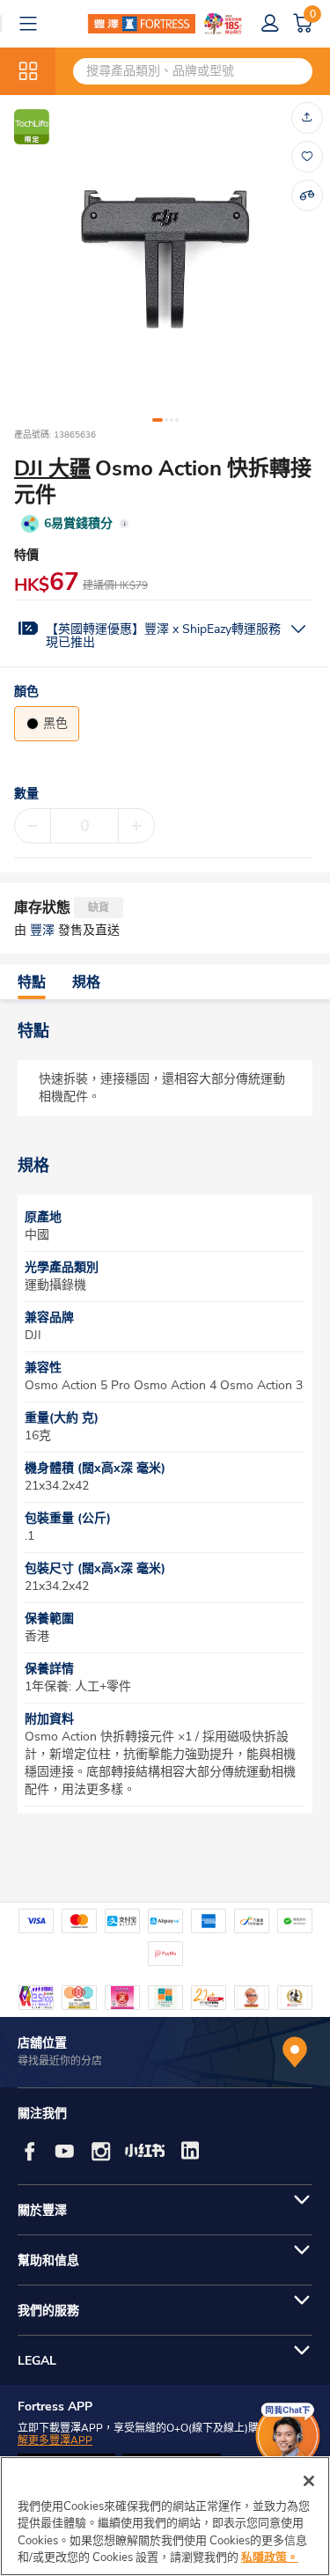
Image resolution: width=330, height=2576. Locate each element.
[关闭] (309, 2481)
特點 (32, 983)
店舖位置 (42, 2043)
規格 (86, 983)
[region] (165, 2516)
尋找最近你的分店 (60, 2061)
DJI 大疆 (52, 468)
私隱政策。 (270, 2558)
